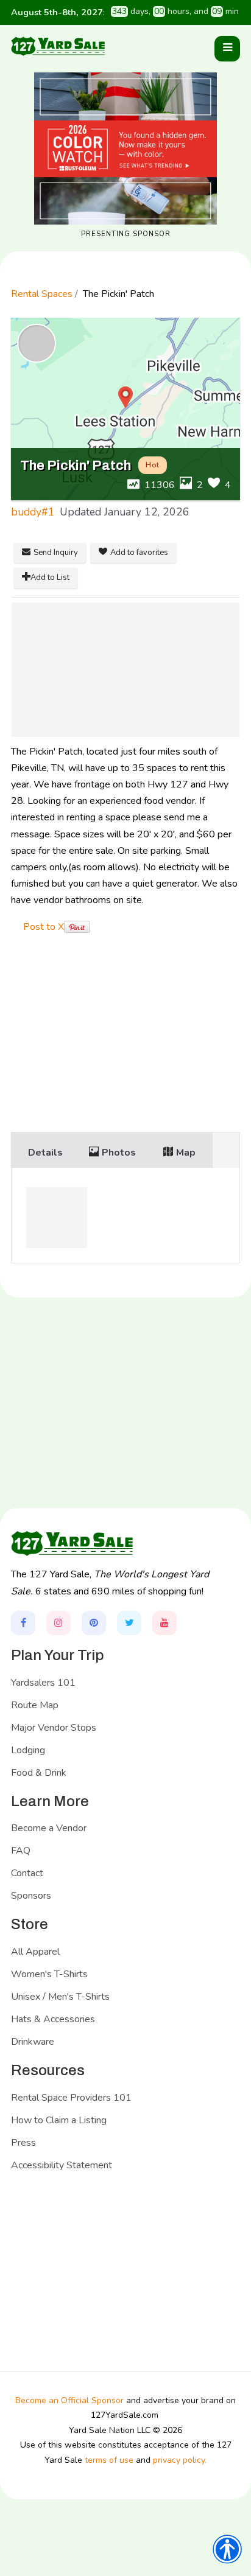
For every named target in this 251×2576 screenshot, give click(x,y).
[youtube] (164, 1623)
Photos (119, 1153)
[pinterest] (94, 1623)
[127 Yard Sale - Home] (58, 46)
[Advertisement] (125, 1035)
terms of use (109, 2460)
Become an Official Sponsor (69, 2400)
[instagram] (58, 1623)
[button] (227, 49)
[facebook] (23, 1623)
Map (186, 1153)
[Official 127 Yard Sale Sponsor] (125, 148)
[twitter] (129, 1623)
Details (45, 1153)
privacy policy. (180, 2460)
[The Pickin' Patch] (125, 670)
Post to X (44, 927)
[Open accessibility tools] (227, 2549)
